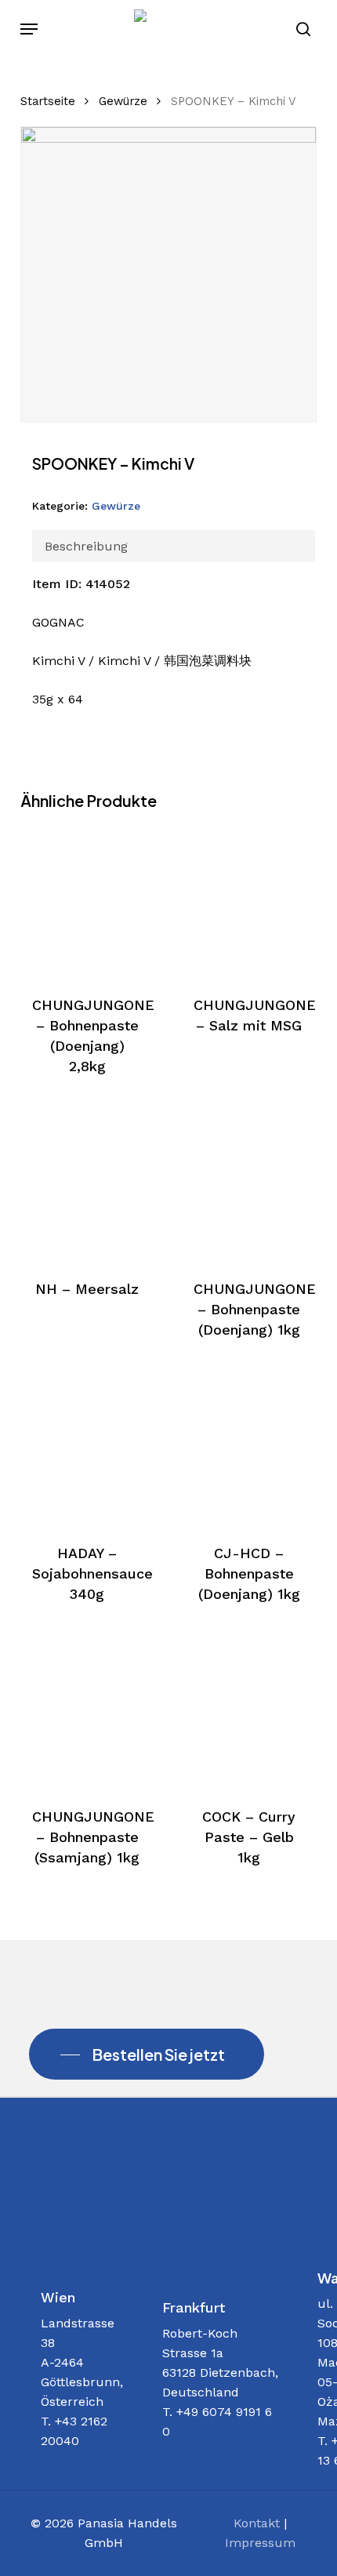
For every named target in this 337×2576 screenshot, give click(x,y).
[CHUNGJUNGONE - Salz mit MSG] (249, 901)
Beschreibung (86, 546)
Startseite (48, 101)
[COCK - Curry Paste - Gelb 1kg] (249, 1712)
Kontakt (257, 2523)
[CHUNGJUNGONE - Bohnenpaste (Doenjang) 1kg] (249, 1184)
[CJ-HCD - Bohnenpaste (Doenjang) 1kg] (249, 1448)
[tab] (174, 546)
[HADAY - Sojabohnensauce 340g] (87, 1448)
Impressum (260, 2543)
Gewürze (123, 101)
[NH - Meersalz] (87, 1184)
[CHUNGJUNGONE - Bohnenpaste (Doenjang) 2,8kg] (87, 901)
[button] (29, 29)
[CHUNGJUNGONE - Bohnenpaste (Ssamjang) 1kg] (87, 1712)
